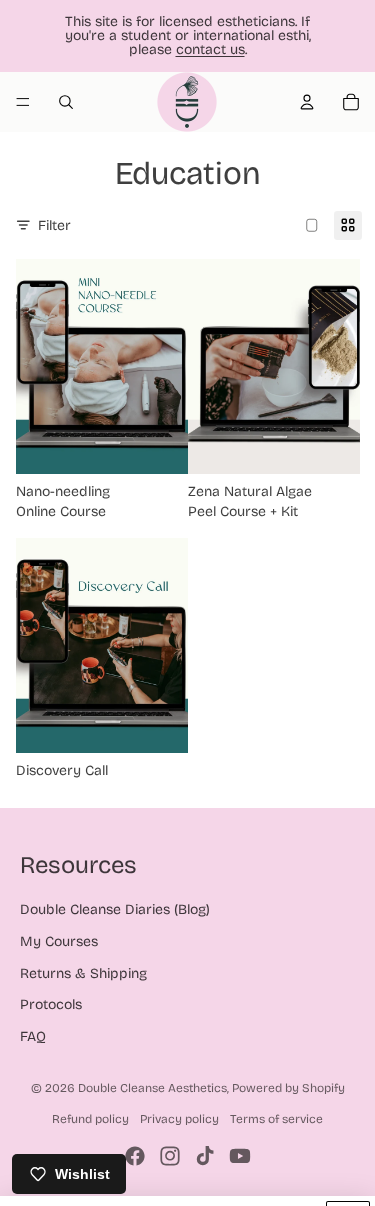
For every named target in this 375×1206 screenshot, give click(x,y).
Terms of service (276, 1119)
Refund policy (90, 1119)
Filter (54, 225)
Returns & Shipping (83, 973)
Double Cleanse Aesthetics (152, 1088)
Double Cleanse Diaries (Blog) (115, 909)
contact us (210, 49)
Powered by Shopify (288, 1088)
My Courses (59, 941)
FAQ (33, 1036)
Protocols (51, 1004)
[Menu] (23, 102)
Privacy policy (179, 1119)
